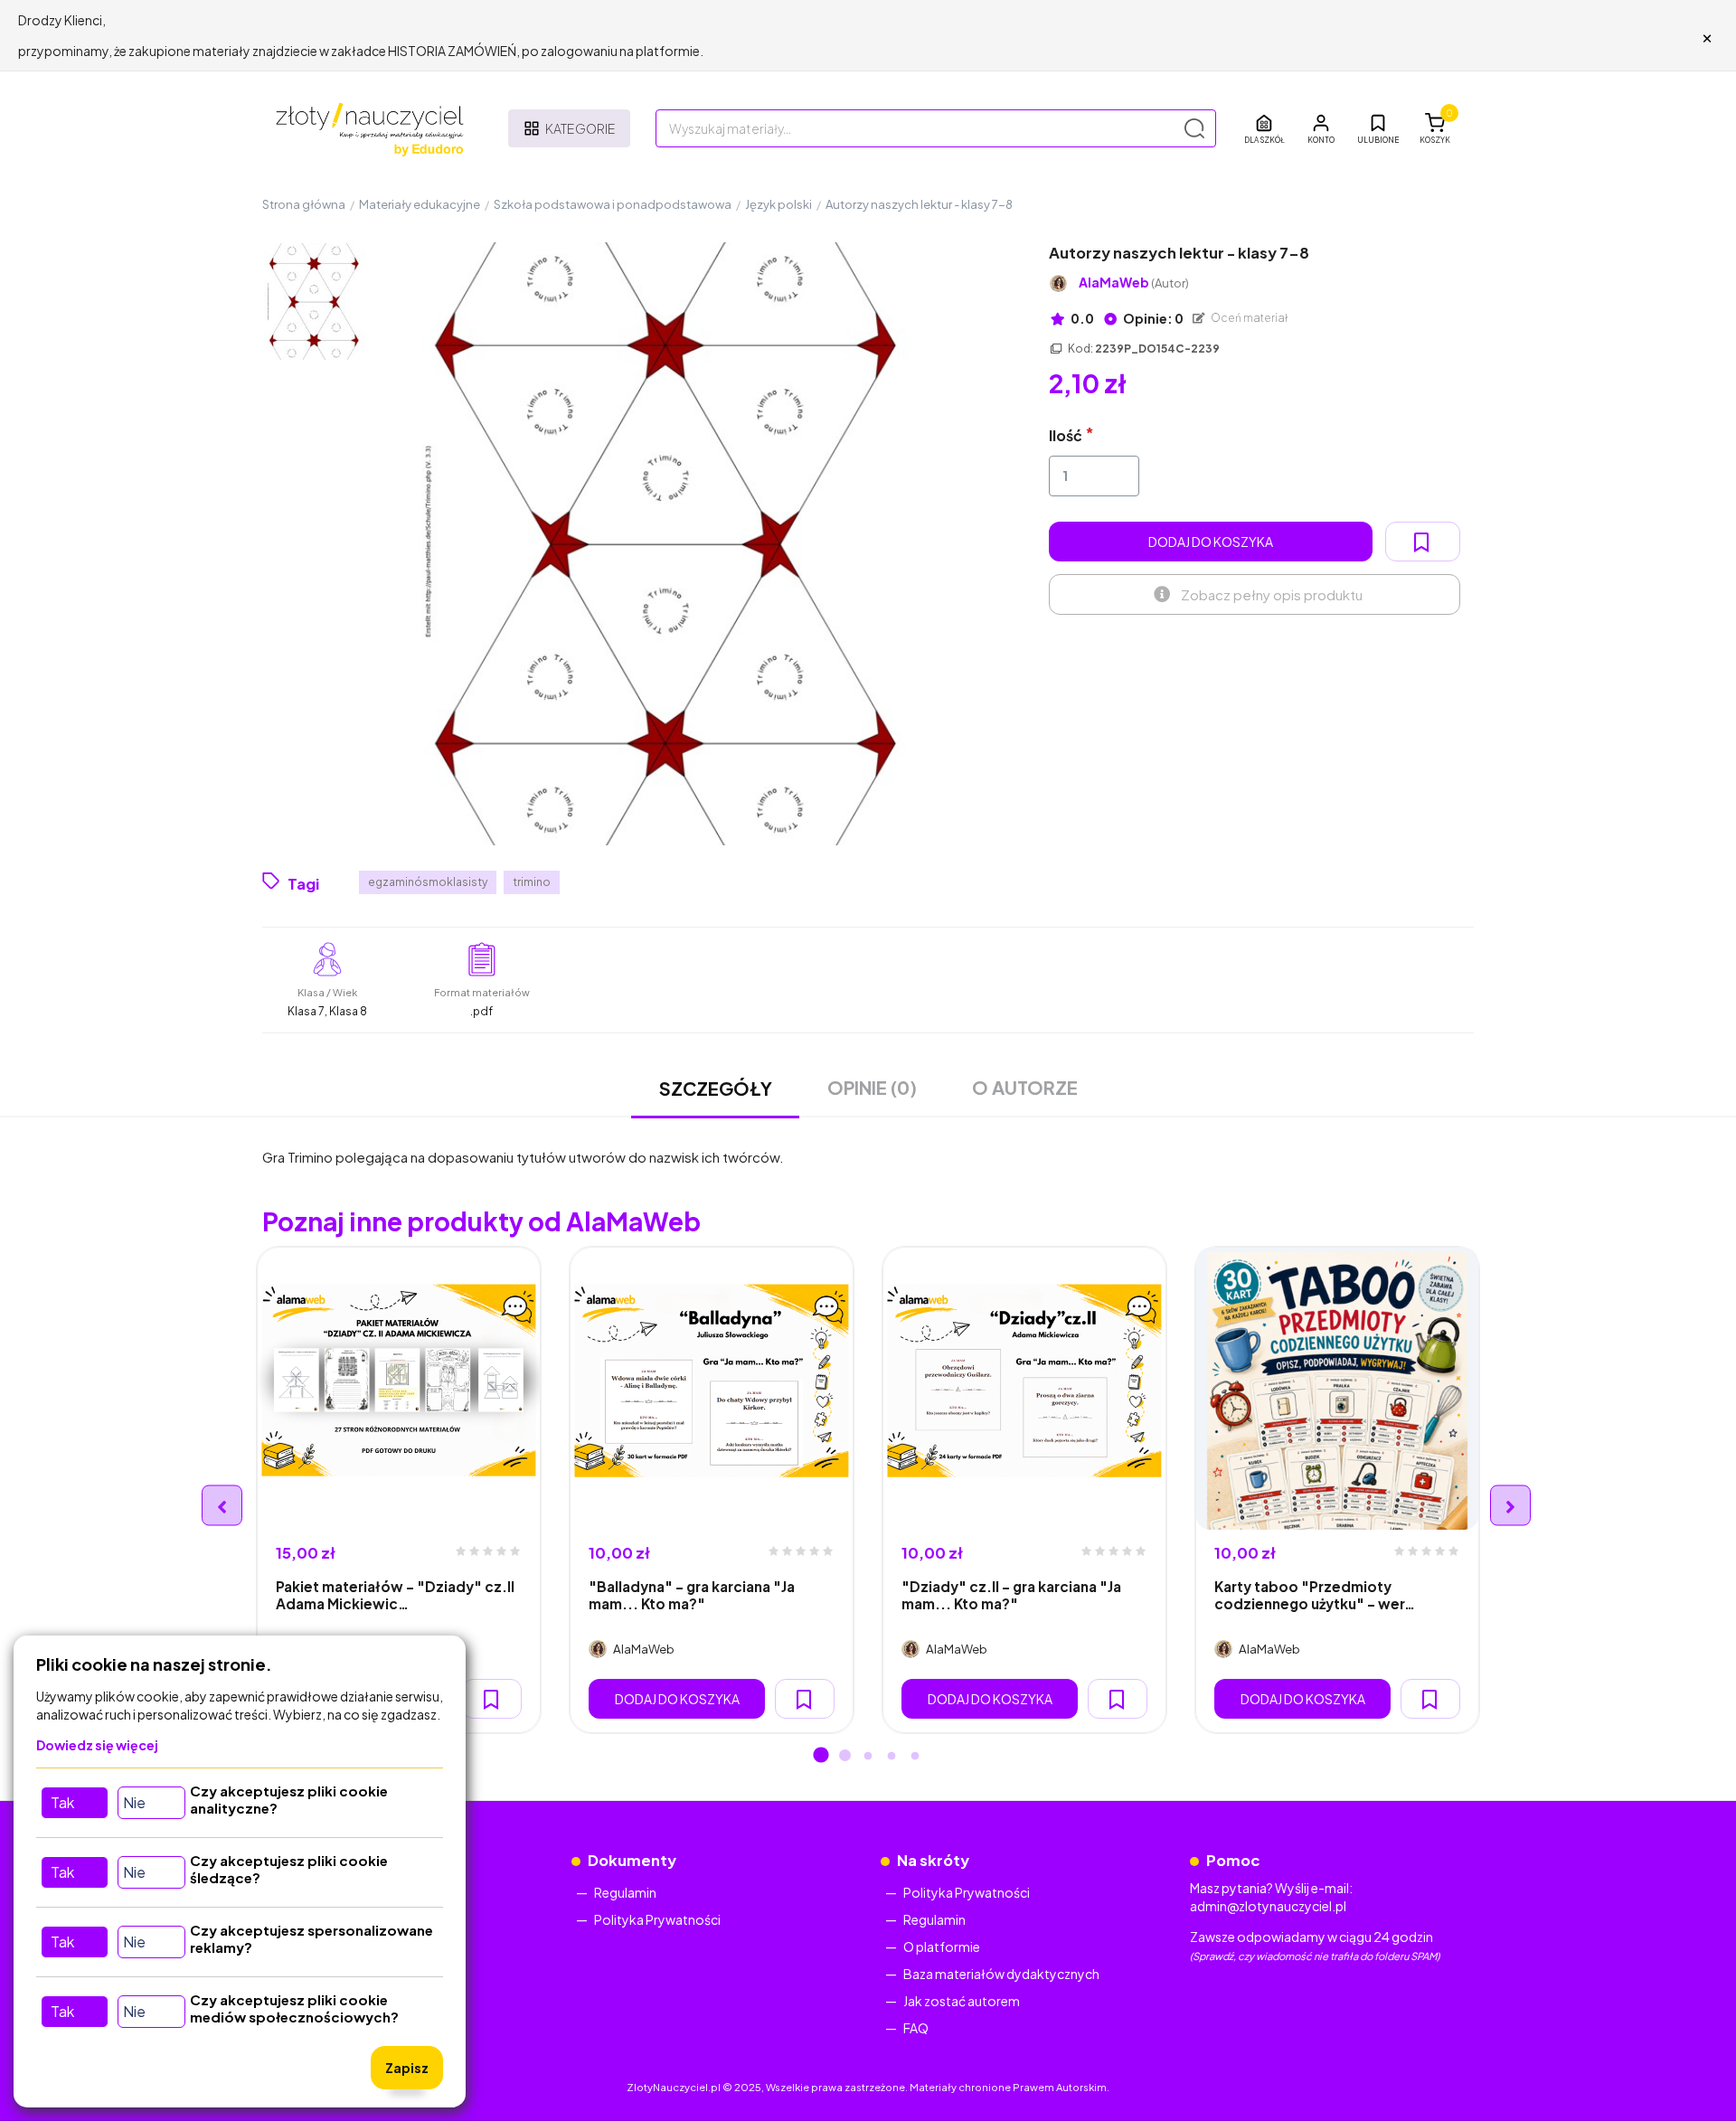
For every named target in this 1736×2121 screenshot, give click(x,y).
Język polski (778, 204)
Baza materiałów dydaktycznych (1001, 1974)
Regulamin (625, 1892)
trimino (532, 882)
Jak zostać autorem (962, 2001)
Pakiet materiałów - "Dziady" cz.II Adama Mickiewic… (395, 1595)
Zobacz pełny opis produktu (1272, 594)
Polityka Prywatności (657, 1919)
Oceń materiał (1249, 318)
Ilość (1066, 435)
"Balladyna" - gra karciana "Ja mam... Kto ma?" (692, 1595)
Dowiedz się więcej (97, 1745)
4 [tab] (892, 1757)
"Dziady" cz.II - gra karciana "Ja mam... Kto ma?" (1011, 1595)
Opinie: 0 (1152, 318)
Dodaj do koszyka (1211, 542)
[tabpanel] (399, 1490)
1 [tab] (821, 1757)
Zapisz (407, 2068)
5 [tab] (915, 1757)
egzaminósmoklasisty (428, 882)
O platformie (942, 1947)
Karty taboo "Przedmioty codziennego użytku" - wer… (1315, 1595)
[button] (1321, 128)
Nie (134, 1802)
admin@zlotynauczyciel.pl (1268, 1906)
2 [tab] (844, 1757)
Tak (62, 1802)
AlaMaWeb (1134, 283)
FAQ (916, 2028)
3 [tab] (868, 1757)
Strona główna (304, 204)
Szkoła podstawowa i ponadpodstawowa (613, 204)
